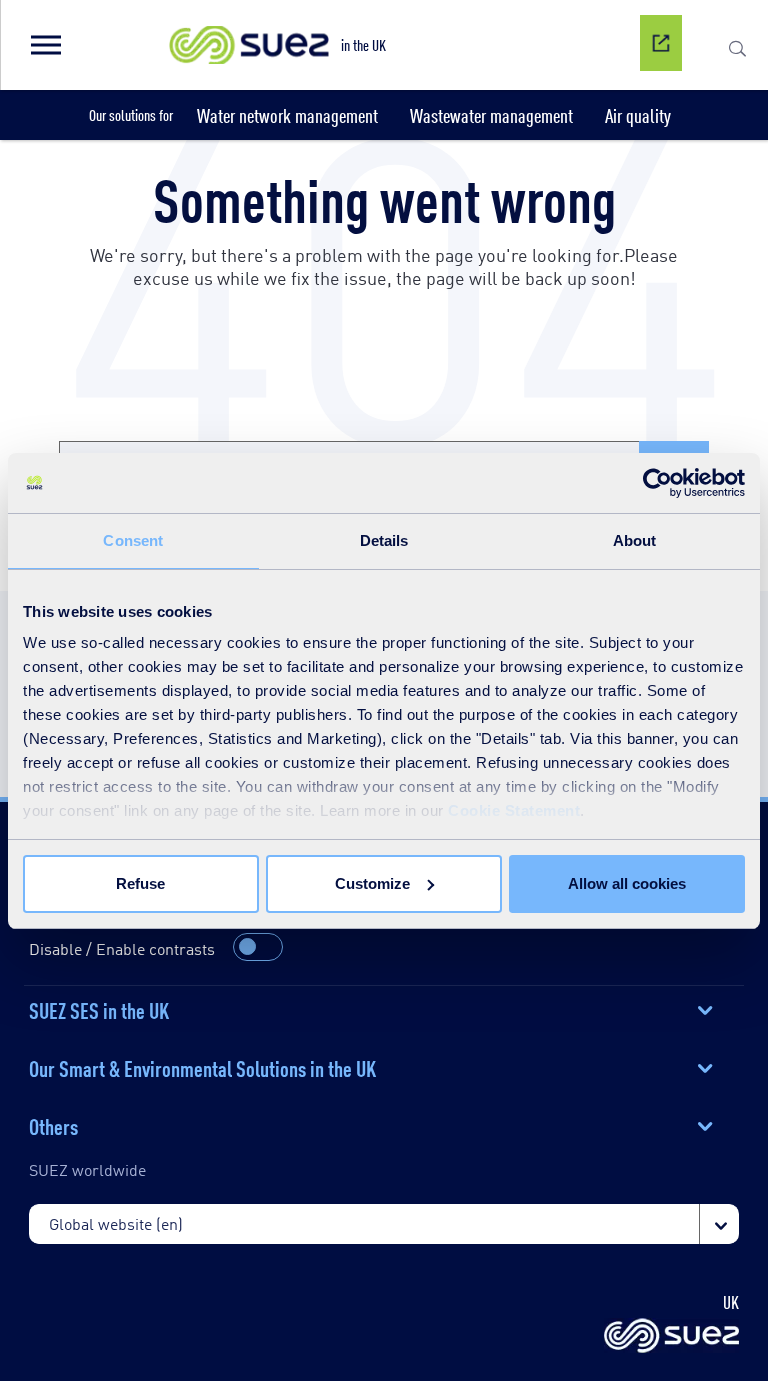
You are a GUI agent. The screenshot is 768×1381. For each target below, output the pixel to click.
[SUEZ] (671, 1337)
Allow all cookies (627, 883)
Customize (372, 883)
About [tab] (635, 540)
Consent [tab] (133, 540)
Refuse (140, 883)
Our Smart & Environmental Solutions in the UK (202, 1067)
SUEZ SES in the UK (99, 1009)
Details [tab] (384, 540)
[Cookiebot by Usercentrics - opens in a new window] (657, 483)
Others (53, 1125)
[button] (45, 45)
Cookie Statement (514, 810)
